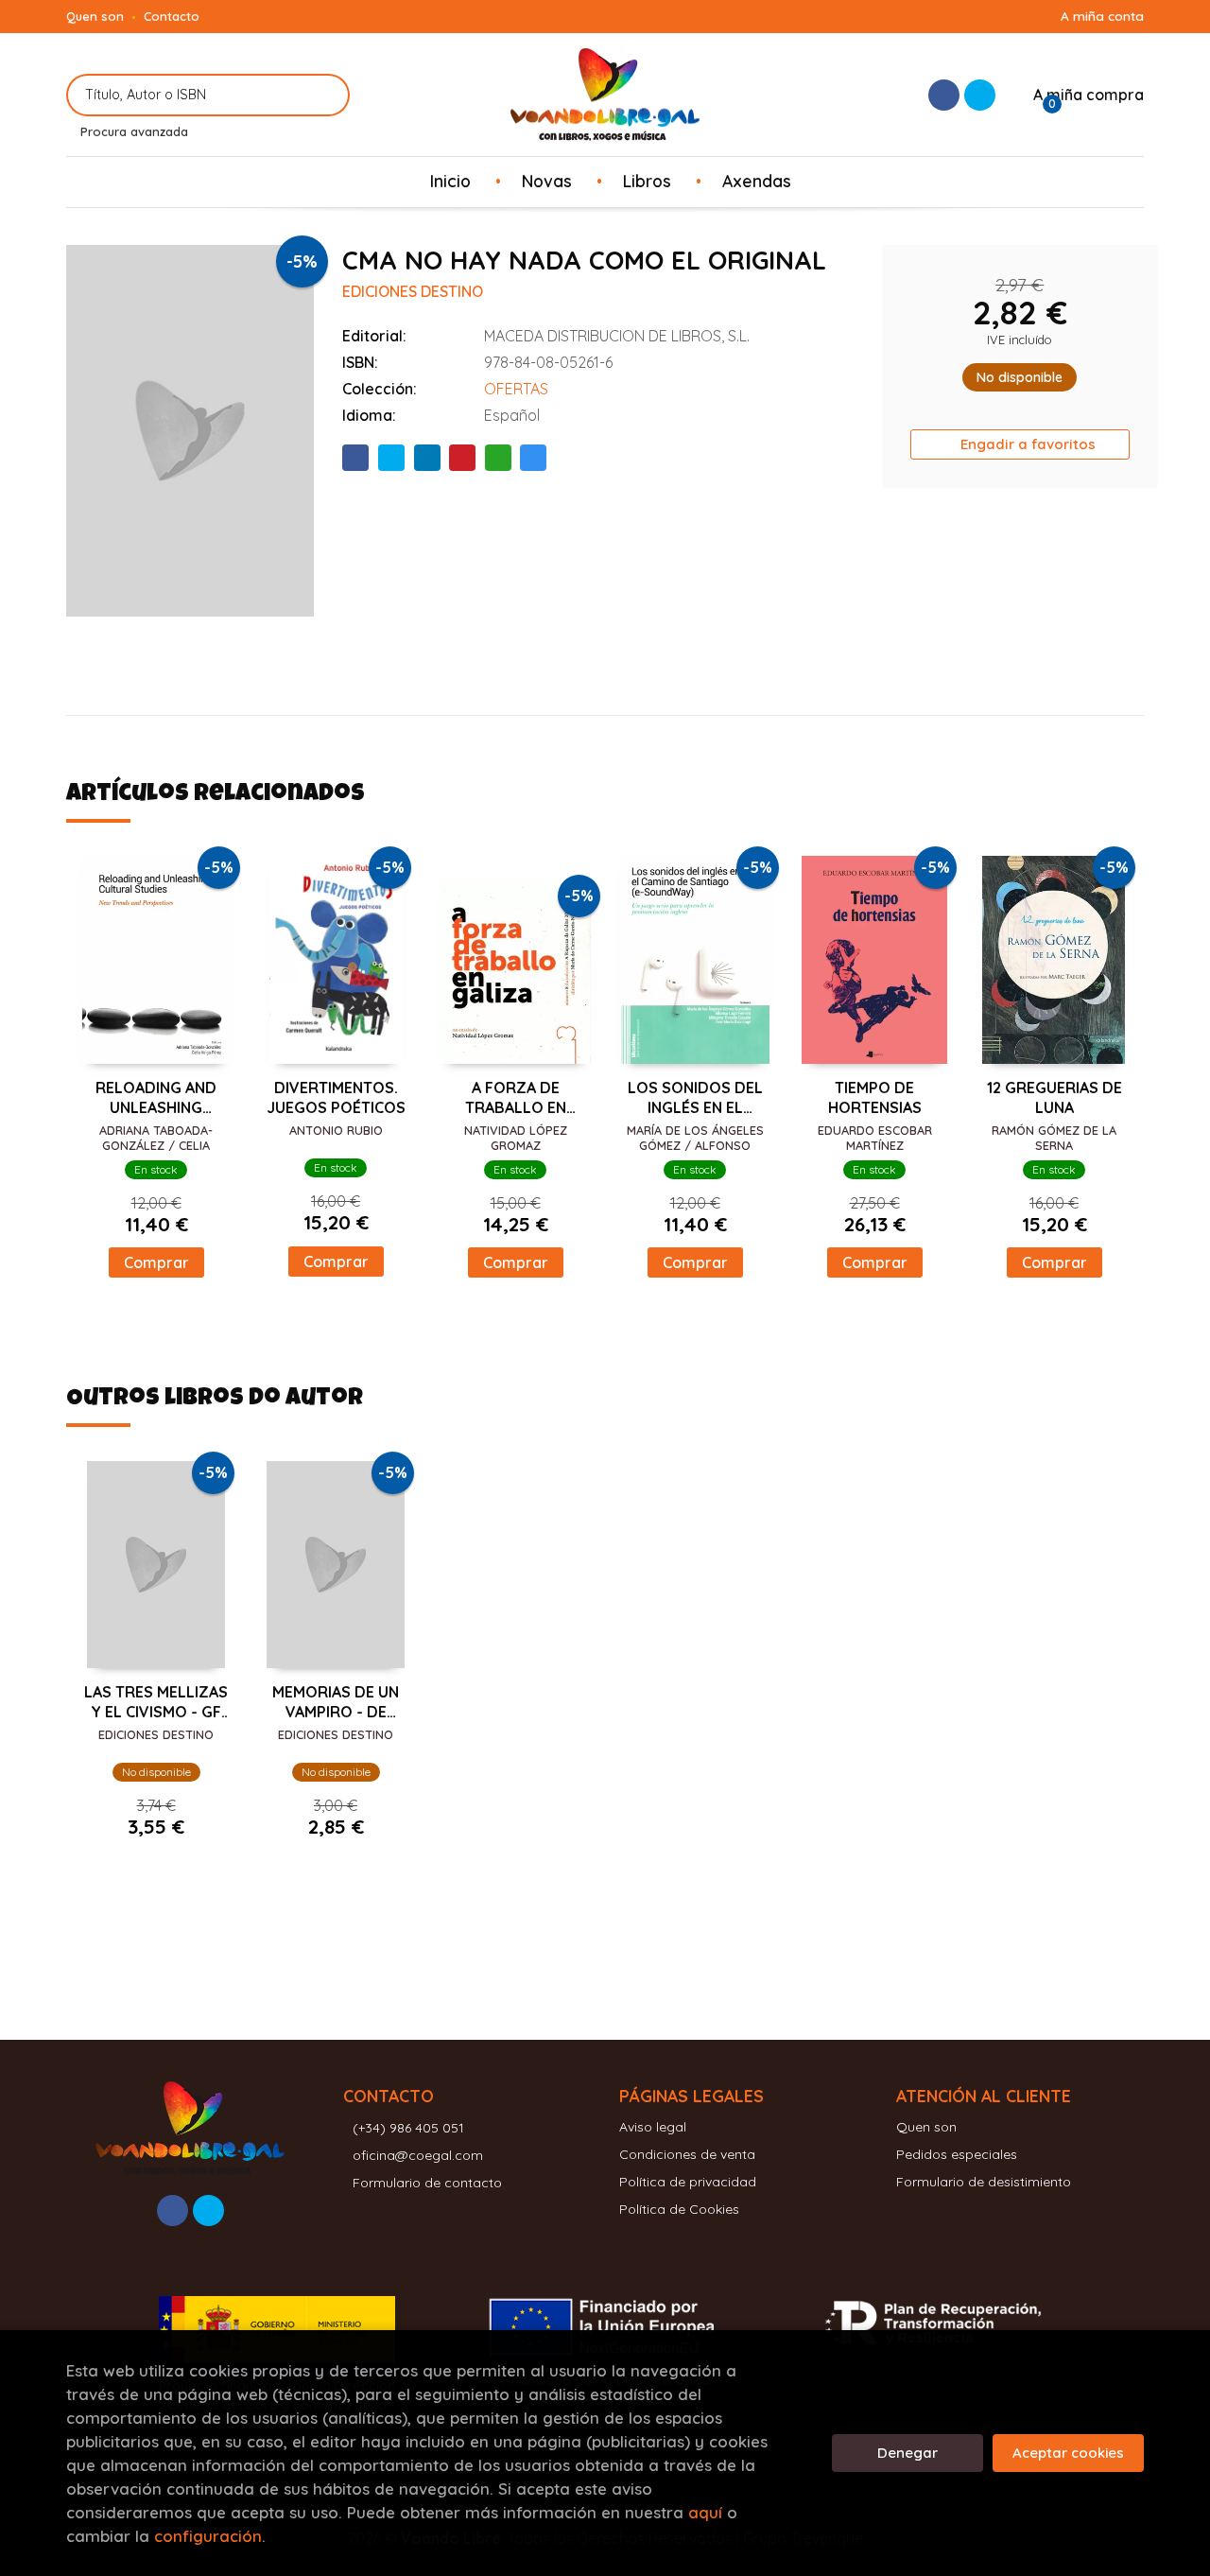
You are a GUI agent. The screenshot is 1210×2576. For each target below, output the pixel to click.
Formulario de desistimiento (984, 2182)
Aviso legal (653, 2127)
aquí (705, 2512)
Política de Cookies (679, 2209)
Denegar (907, 2453)
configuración (208, 2536)
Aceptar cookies (1068, 2453)
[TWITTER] (980, 95)
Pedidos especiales (957, 2154)
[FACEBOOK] (944, 95)
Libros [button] (647, 181)
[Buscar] (324, 95)
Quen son (95, 16)
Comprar (156, 1262)
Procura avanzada (134, 131)
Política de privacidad (688, 2182)
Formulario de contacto (427, 2183)
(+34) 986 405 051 (408, 2128)
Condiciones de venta (687, 2154)
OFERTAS (516, 389)
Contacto (172, 16)
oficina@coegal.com (418, 2155)
